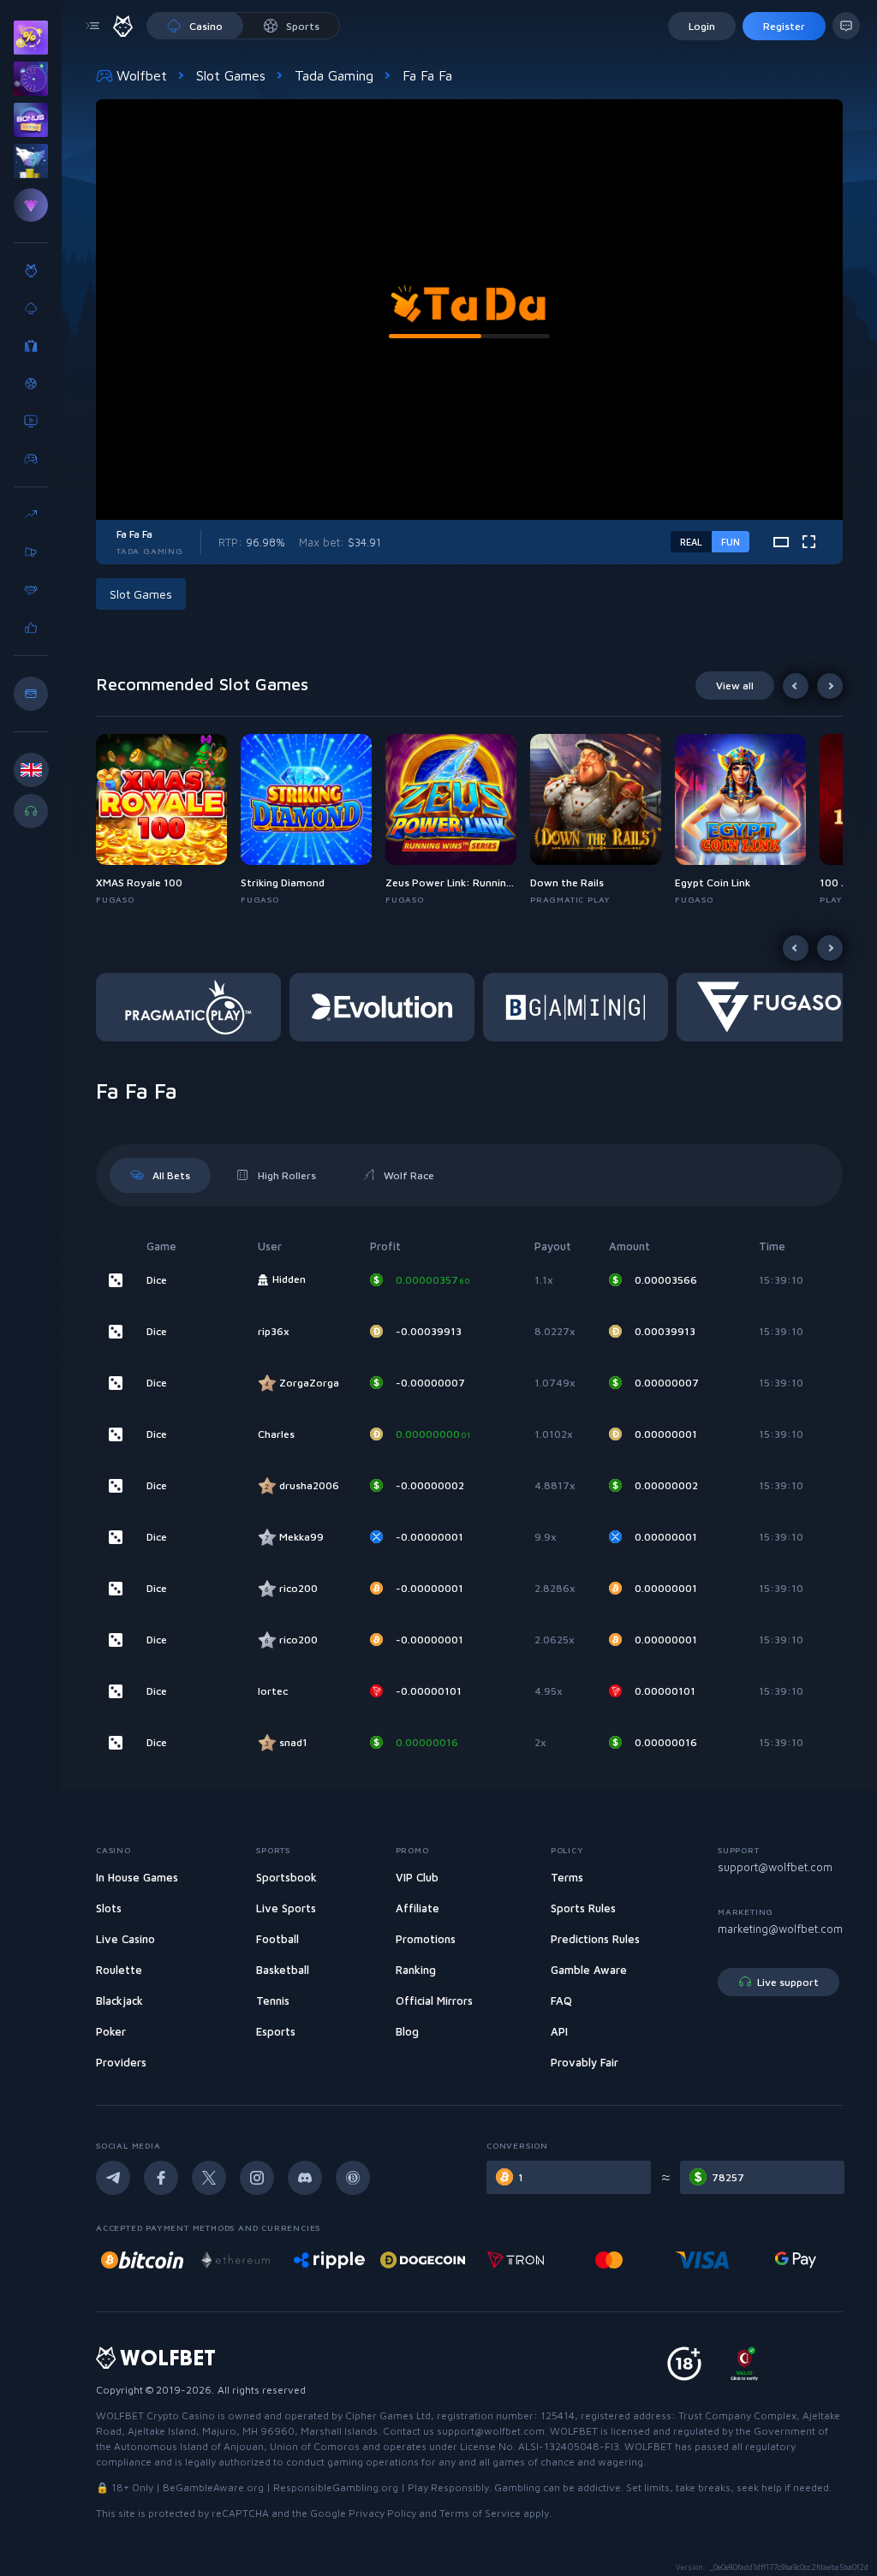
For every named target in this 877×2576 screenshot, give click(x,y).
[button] (168, 820)
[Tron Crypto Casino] (423, 2260)
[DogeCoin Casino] (329, 2260)
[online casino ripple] (236, 2260)
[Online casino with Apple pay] (796, 2260)
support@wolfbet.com (775, 1867)
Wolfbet (142, 75)
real (691, 542)
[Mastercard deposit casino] (516, 2260)
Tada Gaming (334, 75)
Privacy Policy (382, 2513)
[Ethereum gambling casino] (142, 2260)
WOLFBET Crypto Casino (155, 2415)
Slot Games (231, 75)
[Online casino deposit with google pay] (702, 2260)
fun (731, 542)
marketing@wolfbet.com (780, 1929)
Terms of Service (480, 2513)
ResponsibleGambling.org (336, 2487)
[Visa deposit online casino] (609, 2260)
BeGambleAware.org (213, 2487)
